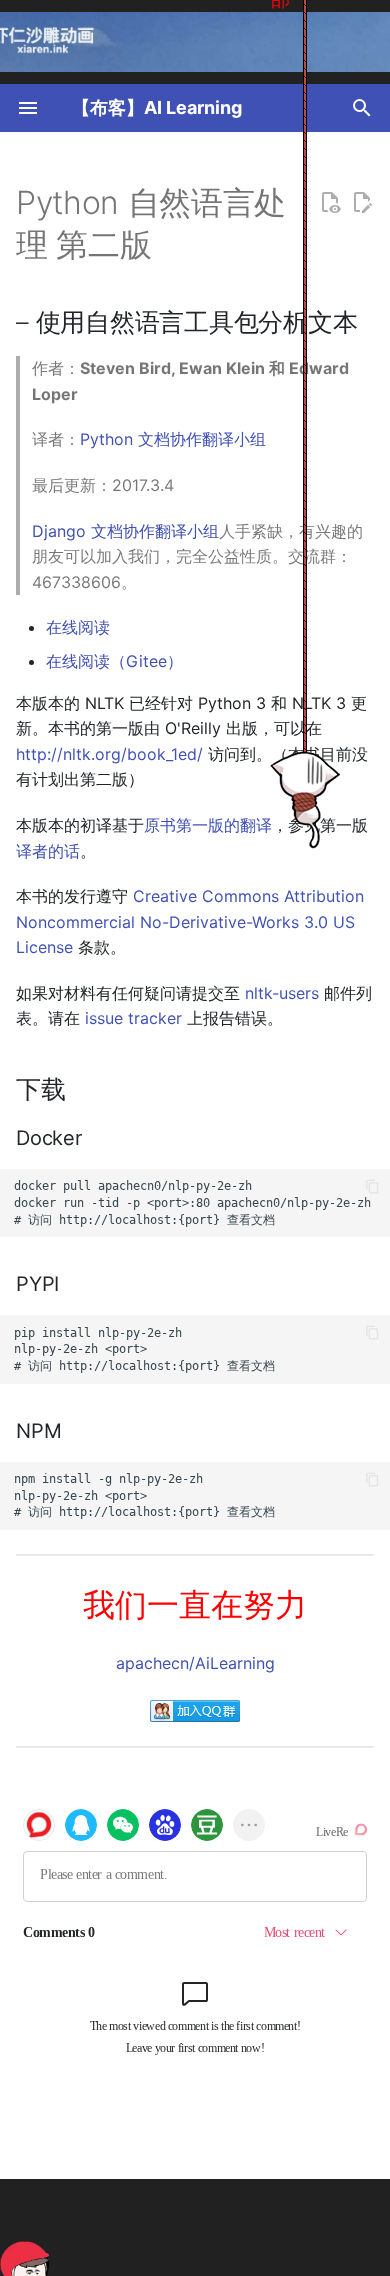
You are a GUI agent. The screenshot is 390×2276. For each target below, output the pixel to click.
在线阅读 (78, 627)
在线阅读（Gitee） (114, 661)
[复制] (372, 1186)
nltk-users (282, 993)
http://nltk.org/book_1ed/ (109, 754)
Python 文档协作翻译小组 (173, 439)
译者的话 (48, 851)
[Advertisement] (219, 2228)
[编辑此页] (362, 203)
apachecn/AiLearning (195, 1663)
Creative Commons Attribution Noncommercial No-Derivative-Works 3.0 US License (190, 921)
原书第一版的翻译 (208, 825)
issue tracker (133, 1018)
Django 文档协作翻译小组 (125, 531)
